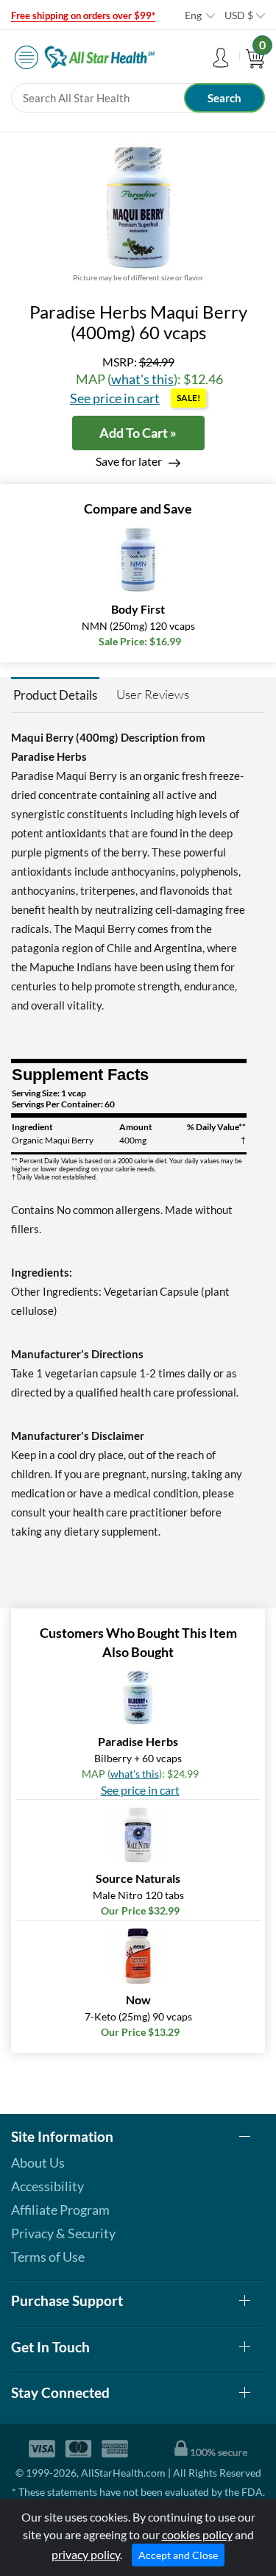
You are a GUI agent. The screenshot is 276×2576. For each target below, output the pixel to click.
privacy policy (86, 2554)
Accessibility (47, 2186)
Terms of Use (48, 2257)
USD (239, 15)
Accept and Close (178, 2555)
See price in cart (115, 398)
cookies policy (197, 2534)
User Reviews (153, 694)
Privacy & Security (63, 2233)
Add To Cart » (138, 433)
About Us (38, 2162)
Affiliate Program (60, 2210)
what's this (142, 379)
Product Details (55, 695)
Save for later (129, 461)
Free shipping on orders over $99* (83, 15)
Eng (193, 15)
